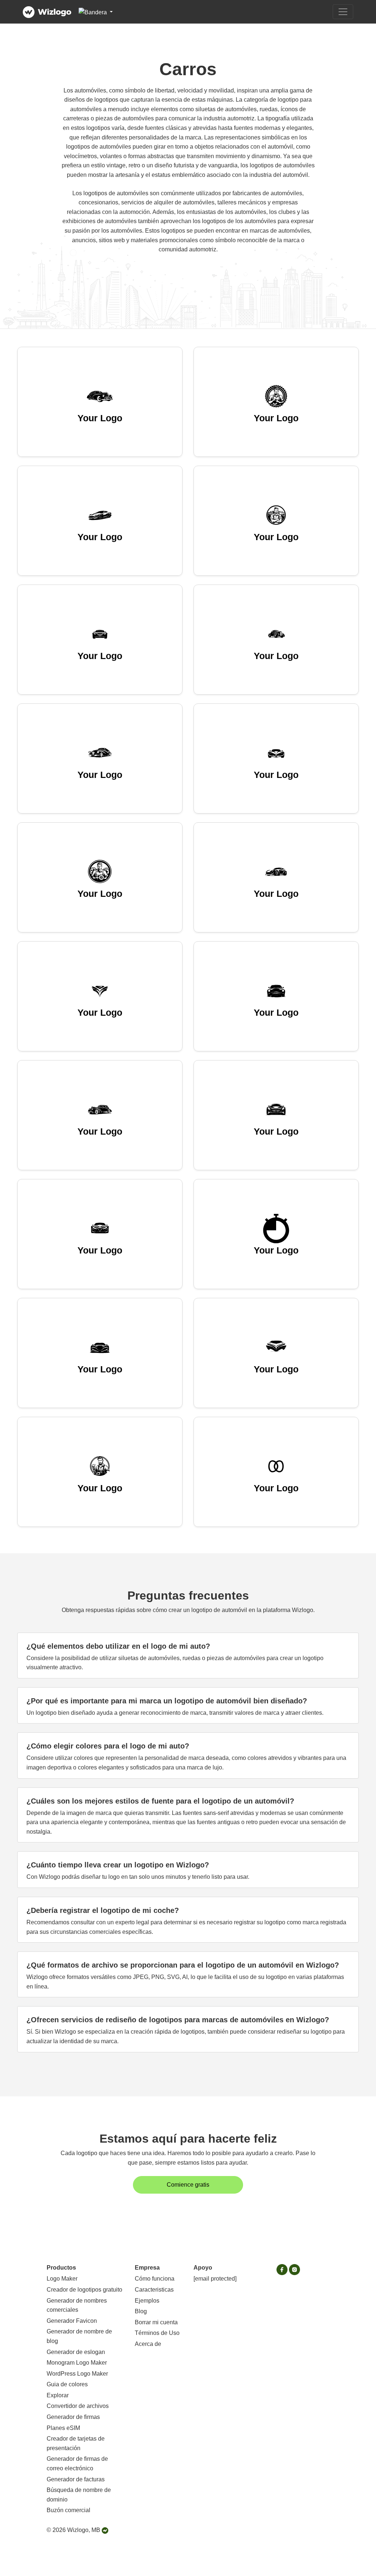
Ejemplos (147, 2301)
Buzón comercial (68, 2510)
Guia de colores (67, 2384)
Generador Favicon (72, 2321)
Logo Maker (62, 2279)
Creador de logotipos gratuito (84, 2290)
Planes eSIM (63, 2428)
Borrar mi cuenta (156, 2322)
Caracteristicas (154, 2290)
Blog (141, 2311)
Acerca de (148, 2344)
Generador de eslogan (76, 2352)
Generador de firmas (73, 2417)
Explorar (58, 2395)
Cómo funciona (155, 2279)
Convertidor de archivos (78, 2406)
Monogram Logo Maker (77, 2363)
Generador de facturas (76, 2479)
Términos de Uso (157, 2333)
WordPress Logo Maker (77, 2374)
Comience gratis (188, 2185)
